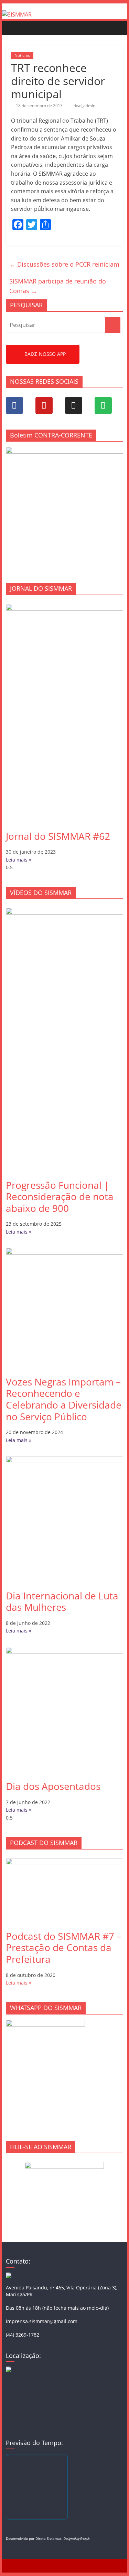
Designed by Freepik (77, 2539)
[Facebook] (14, 405)
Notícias (22, 55)
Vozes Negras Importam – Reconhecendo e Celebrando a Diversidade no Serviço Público (64, 1399)
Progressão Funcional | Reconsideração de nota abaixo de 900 (60, 1197)
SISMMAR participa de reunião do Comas (58, 286)
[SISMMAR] (17, 14)
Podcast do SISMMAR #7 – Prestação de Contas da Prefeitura (64, 1948)
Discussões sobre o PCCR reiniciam (64, 264)
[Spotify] (103, 405)
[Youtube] (44, 405)
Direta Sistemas (49, 2538)
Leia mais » (19, 860)
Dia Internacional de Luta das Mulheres (62, 1601)
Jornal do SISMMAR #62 (58, 836)
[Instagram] (74, 405)
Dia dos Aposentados (53, 1786)
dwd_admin (84, 106)
